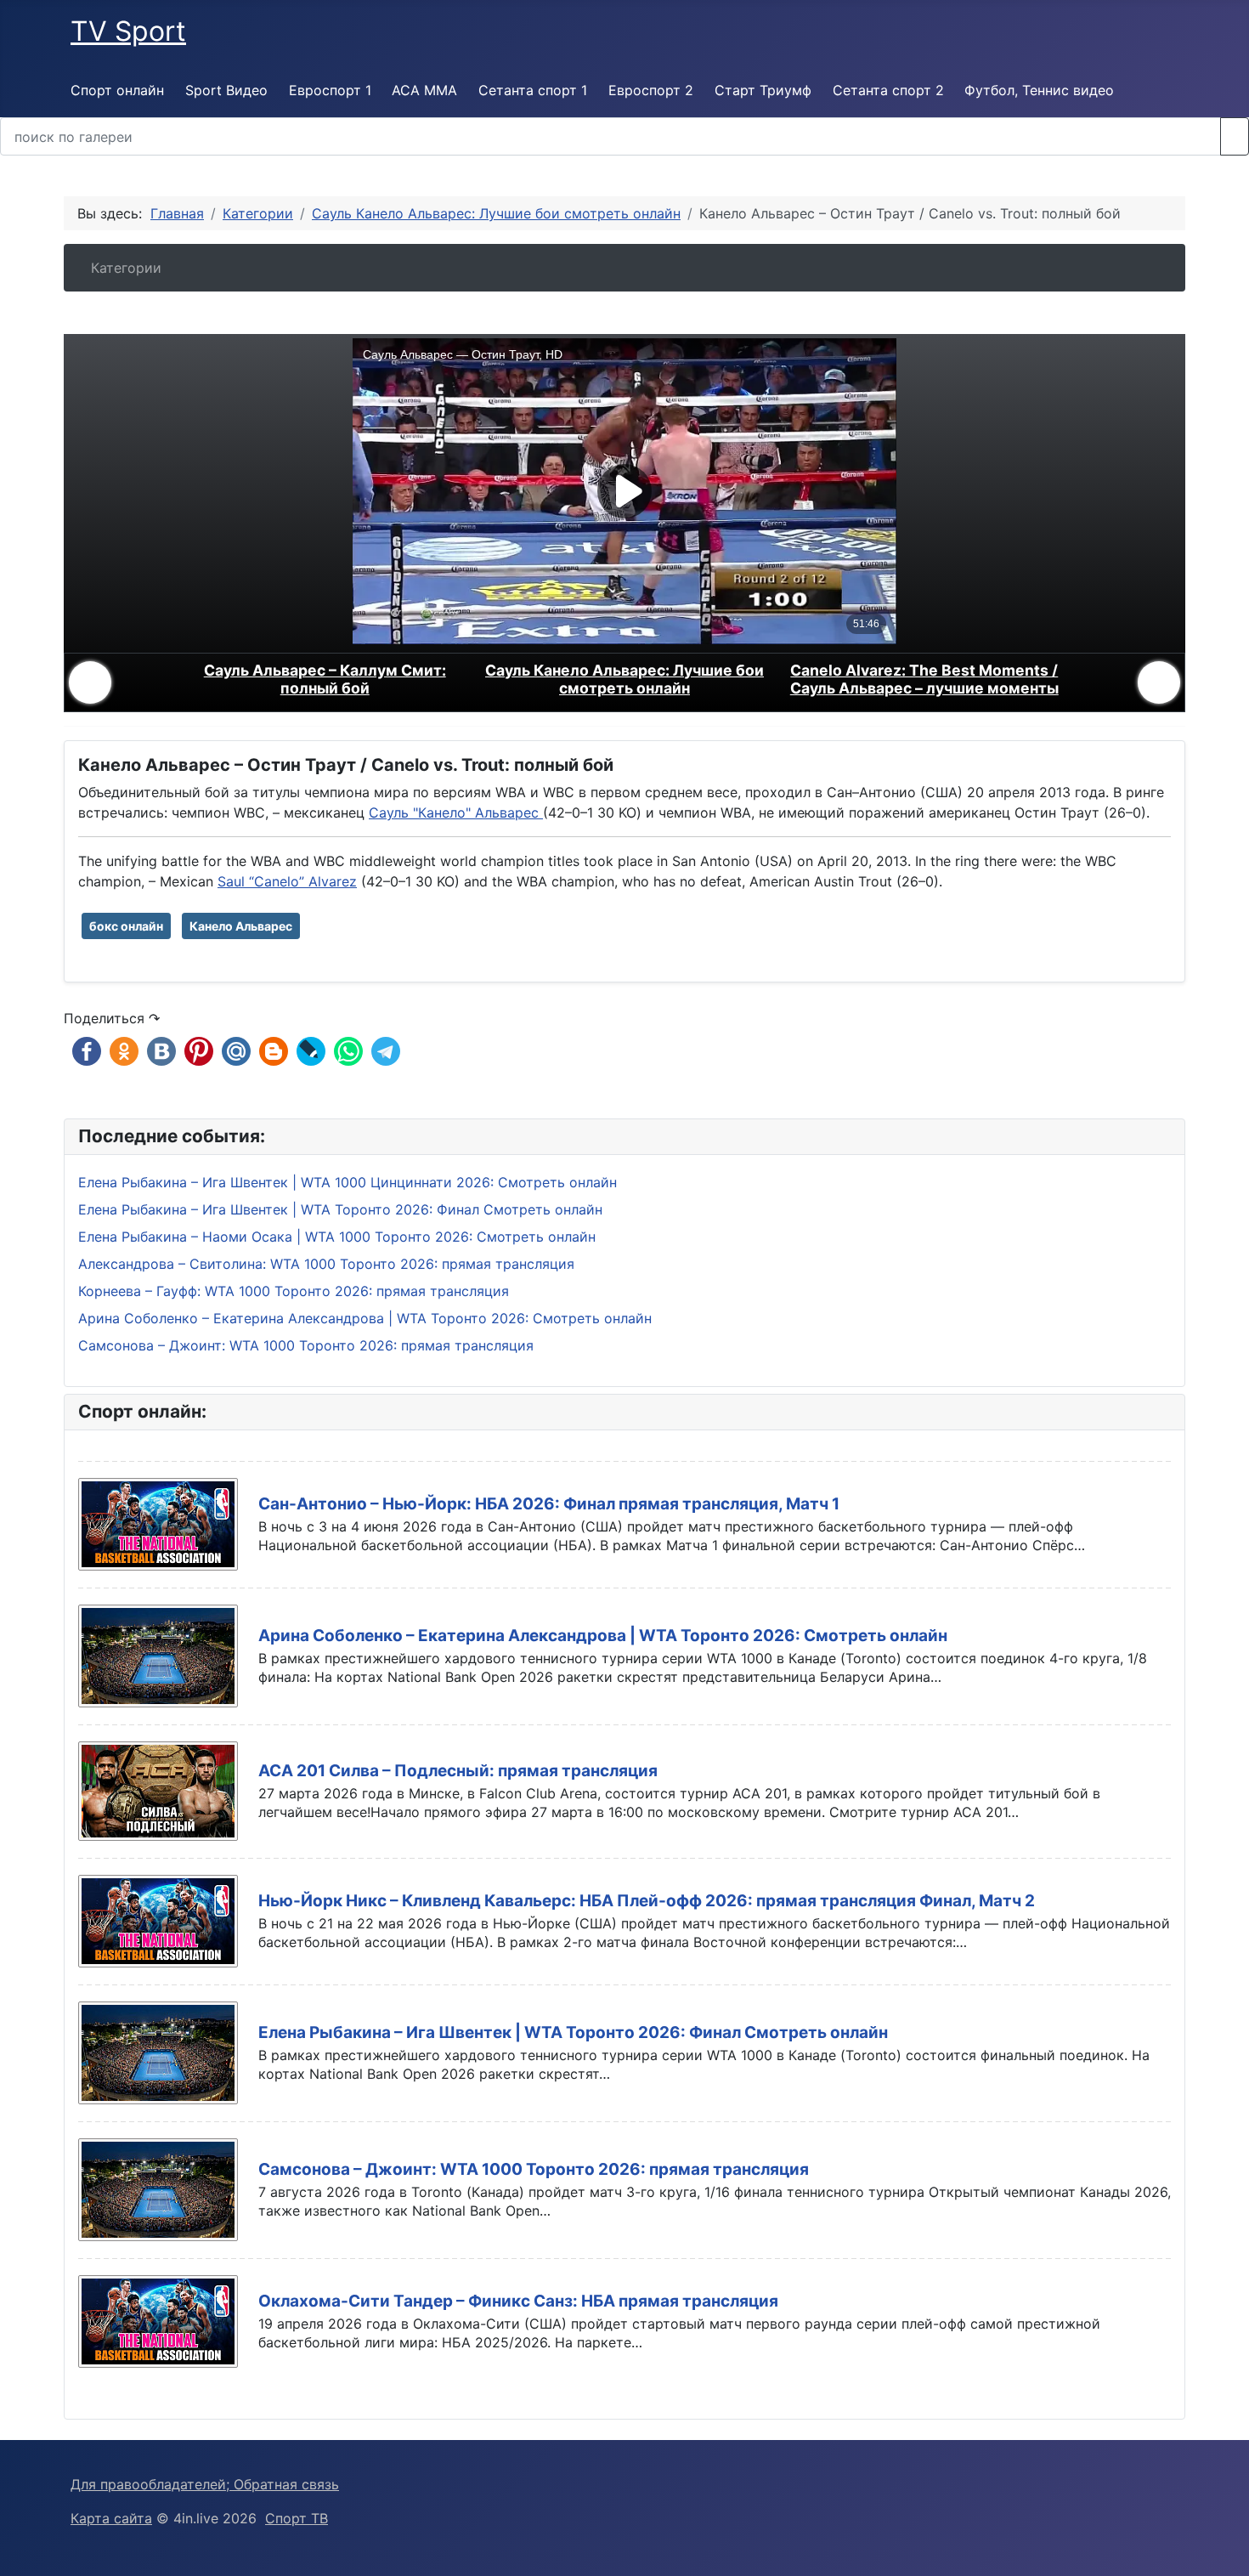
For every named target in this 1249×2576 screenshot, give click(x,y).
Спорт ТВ (297, 2518)
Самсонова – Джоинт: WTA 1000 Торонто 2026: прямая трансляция (534, 2169)
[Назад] (90, 682)
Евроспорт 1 (330, 90)
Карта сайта (111, 2518)
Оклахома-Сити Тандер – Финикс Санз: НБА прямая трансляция (518, 2301)
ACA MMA (424, 90)
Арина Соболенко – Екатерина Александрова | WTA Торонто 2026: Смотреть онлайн (603, 1636)
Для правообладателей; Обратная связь (205, 2484)
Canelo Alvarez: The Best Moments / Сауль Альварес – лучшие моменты (924, 679)
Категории (126, 268)
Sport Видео (226, 90)
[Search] (1235, 136)
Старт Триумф (763, 90)
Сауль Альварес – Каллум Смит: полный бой (325, 679)
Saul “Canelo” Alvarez (287, 881)
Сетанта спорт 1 (533, 90)
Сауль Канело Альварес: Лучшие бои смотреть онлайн (624, 679)
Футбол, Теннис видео (1039, 90)
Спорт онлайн (117, 90)
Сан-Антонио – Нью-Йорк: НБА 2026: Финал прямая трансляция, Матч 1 (549, 1504)
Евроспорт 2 (651, 90)
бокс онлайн (126, 926)
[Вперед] (1159, 682)
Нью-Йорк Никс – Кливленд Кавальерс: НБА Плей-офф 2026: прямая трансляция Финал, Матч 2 (647, 1901)
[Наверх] (1228, 2555)
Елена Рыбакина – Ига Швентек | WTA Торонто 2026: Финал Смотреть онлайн (573, 2032)
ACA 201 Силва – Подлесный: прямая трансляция (458, 1771)
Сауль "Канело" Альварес (456, 812)
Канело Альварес (241, 926)
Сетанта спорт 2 (888, 90)
